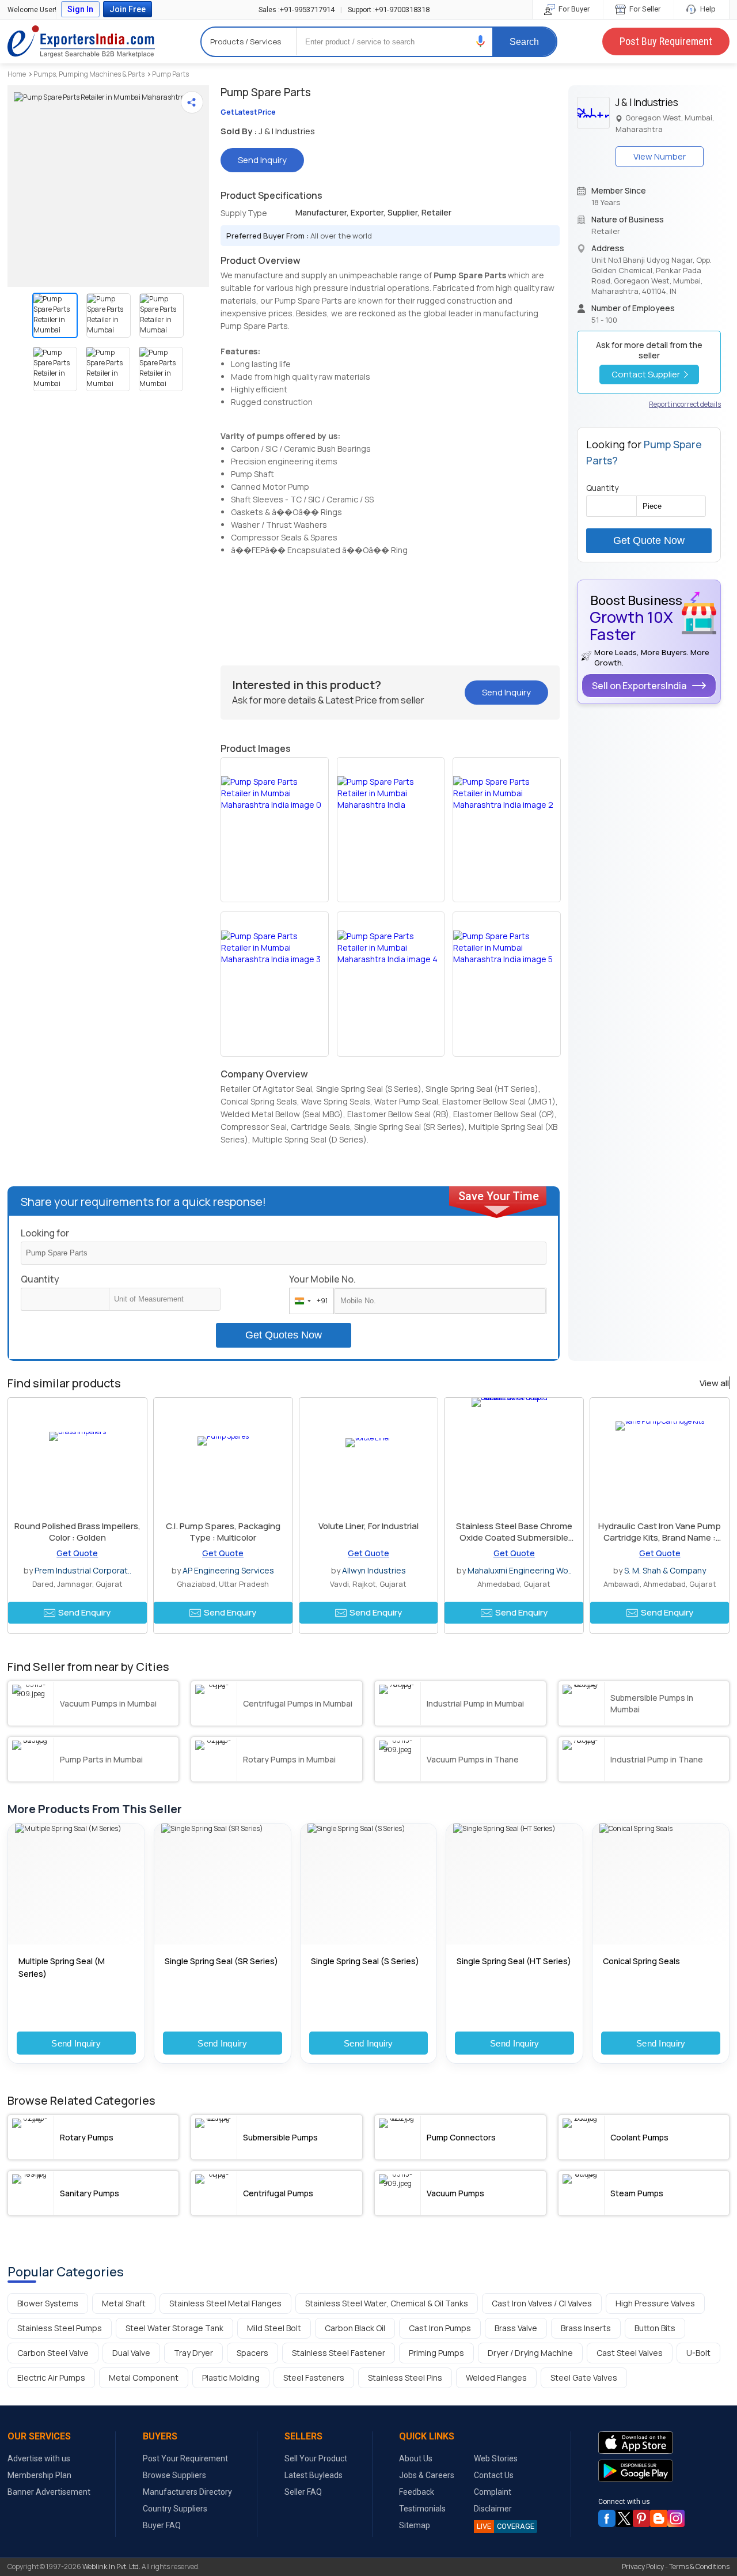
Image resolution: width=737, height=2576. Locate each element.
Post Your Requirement (185, 2458)
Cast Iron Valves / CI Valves (542, 2303)
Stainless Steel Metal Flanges (225, 2303)
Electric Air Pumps (51, 2378)
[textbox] (165, 1299)
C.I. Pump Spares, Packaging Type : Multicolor (223, 1532)
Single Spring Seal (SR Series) (221, 1961)
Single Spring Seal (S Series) (365, 1961)
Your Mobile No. (322, 1279)
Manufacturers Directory (187, 2492)
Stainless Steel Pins (405, 2378)
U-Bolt (698, 2353)
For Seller (644, 9)
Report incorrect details (685, 404)
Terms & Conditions (699, 2566)
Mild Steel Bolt (274, 2328)
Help (707, 9)
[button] (481, 41)
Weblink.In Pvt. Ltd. (111, 2566)
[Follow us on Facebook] (607, 2518)
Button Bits (655, 2328)
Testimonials (422, 2509)
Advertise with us (39, 2458)
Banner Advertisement (49, 2492)
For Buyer (573, 9)
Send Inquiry (76, 2043)
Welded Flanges (496, 2378)
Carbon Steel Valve (53, 2353)
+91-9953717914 (297, 10)
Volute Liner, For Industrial (368, 1526)
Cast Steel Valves (630, 2353)
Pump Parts (170, 74)
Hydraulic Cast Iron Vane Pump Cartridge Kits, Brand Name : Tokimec (660, 1537)
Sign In (80, 9)
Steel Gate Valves (584, 2378)
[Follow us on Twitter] (624, 2518)
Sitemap (415, 2525)
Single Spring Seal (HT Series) (514, 1961)
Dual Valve (131, 2353)
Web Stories (496, 2458)
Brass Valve (516, 2328)
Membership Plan (39, 2475)
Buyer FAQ (162, 2525)
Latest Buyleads (314, 2475)
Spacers (252, 2353)
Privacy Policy (643, 2566)
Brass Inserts (586, 2328)
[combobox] (309, 1301)
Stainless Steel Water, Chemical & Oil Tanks (387, 2303)
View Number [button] (660, 156)
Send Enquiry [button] (84, 1612)
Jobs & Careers (427, 2475)
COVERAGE (506, 2526)
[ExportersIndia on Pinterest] (641, 2518)
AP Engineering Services (228, 1570)
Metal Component (144, 2378)
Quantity (40, 1279)
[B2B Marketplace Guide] (659, 2518)
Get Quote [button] (77, 1553)
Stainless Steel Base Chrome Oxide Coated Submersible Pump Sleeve (514, 1537)
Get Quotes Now (284, 1335)
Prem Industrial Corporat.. (83, 1570)
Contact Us (494, 2475)
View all (714, 1383)
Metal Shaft (124, 2303)
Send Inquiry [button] (262, 160)
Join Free (128, 9)
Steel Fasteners (314, 2378)
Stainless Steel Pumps (60, 2328)
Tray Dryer (193, 2353)
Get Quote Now (649, 540)
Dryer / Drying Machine (530, 2353)
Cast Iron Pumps (440, 2328)
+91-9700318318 (389, 10)
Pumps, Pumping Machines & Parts (89, 74)
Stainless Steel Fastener (339, 2353)
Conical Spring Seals (641, 1961)
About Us (416, 2458)
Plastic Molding (231, 2378)
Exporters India (81, 41)
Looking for (45, 1233)
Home (17, 74)
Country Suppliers (175, 2509)
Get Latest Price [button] (248, 112)
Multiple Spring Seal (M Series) (62, 1967)
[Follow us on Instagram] (676, 2518)
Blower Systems (48, 2303)
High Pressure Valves (655, 2303)
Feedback (417, 2492)
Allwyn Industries (374, 1570)
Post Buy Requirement (666, 41)
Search (524, 42)
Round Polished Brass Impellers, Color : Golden (77, 1532)
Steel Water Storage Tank (174, 2328)
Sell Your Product (316, 2458)
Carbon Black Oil (355, 2328)
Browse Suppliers (174, 2475)
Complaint (493, 2492)
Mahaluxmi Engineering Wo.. (520, 1570)
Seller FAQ (303, 2492)
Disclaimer (493, 2509)
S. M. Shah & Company (665, 1570)
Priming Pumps (436, 2353)
